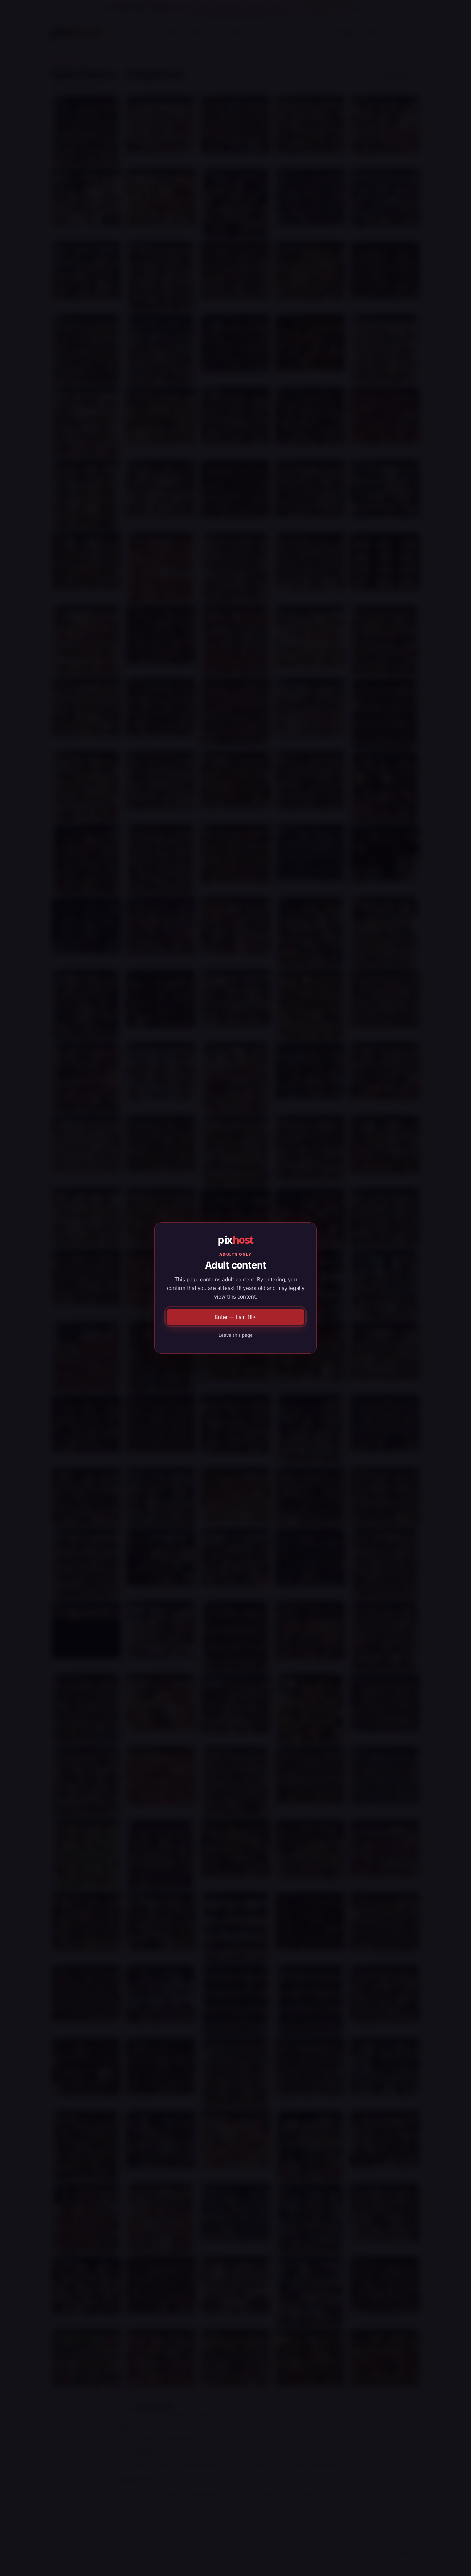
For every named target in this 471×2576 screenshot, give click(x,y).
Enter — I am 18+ (235, 1317)
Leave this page (236, 1335)
